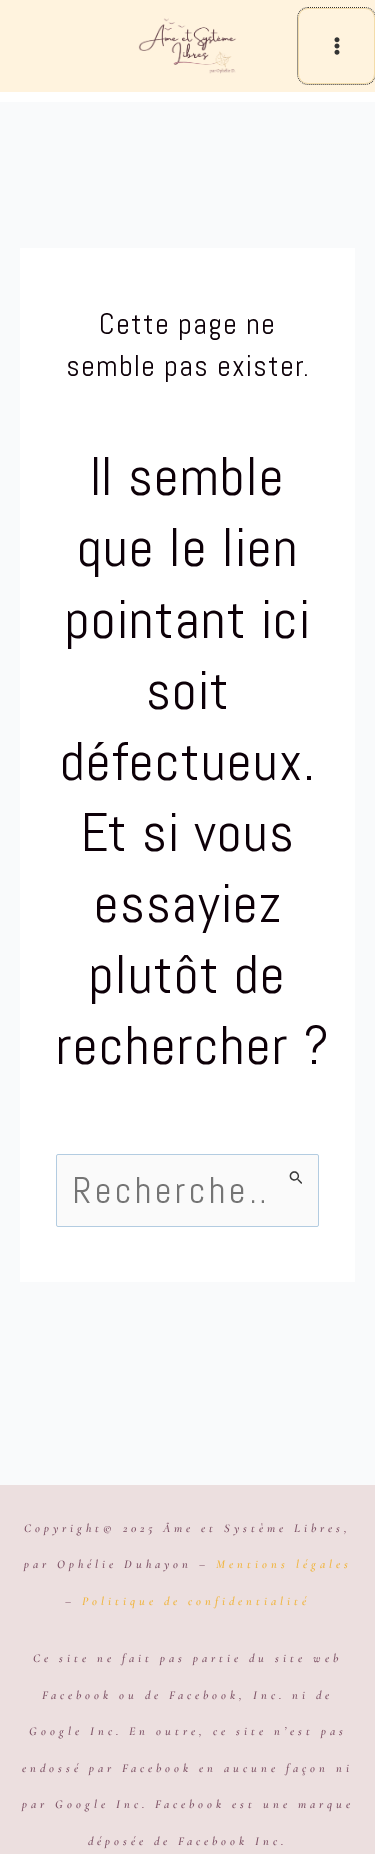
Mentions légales (284, 1564)
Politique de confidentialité (196, 1601)
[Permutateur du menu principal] (336, 46)
